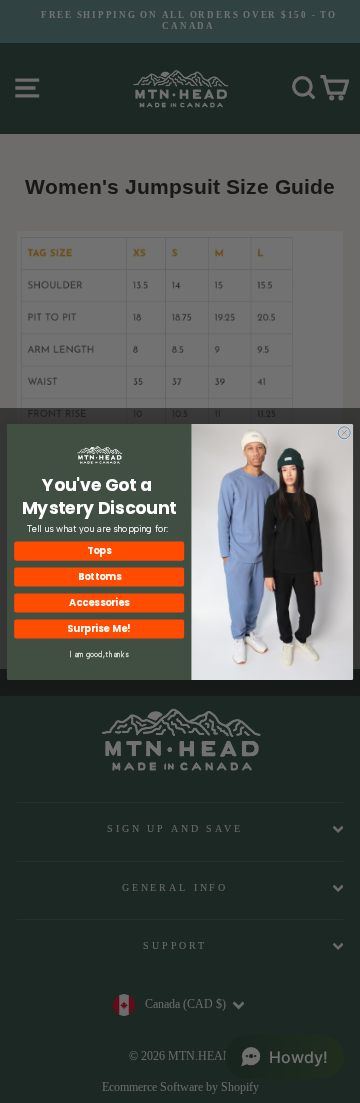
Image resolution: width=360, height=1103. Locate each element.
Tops (99, 551)
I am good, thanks (99, 653)
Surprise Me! (99, 629)
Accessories (99, 603)
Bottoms (99, 577)
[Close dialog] (344, 432)
